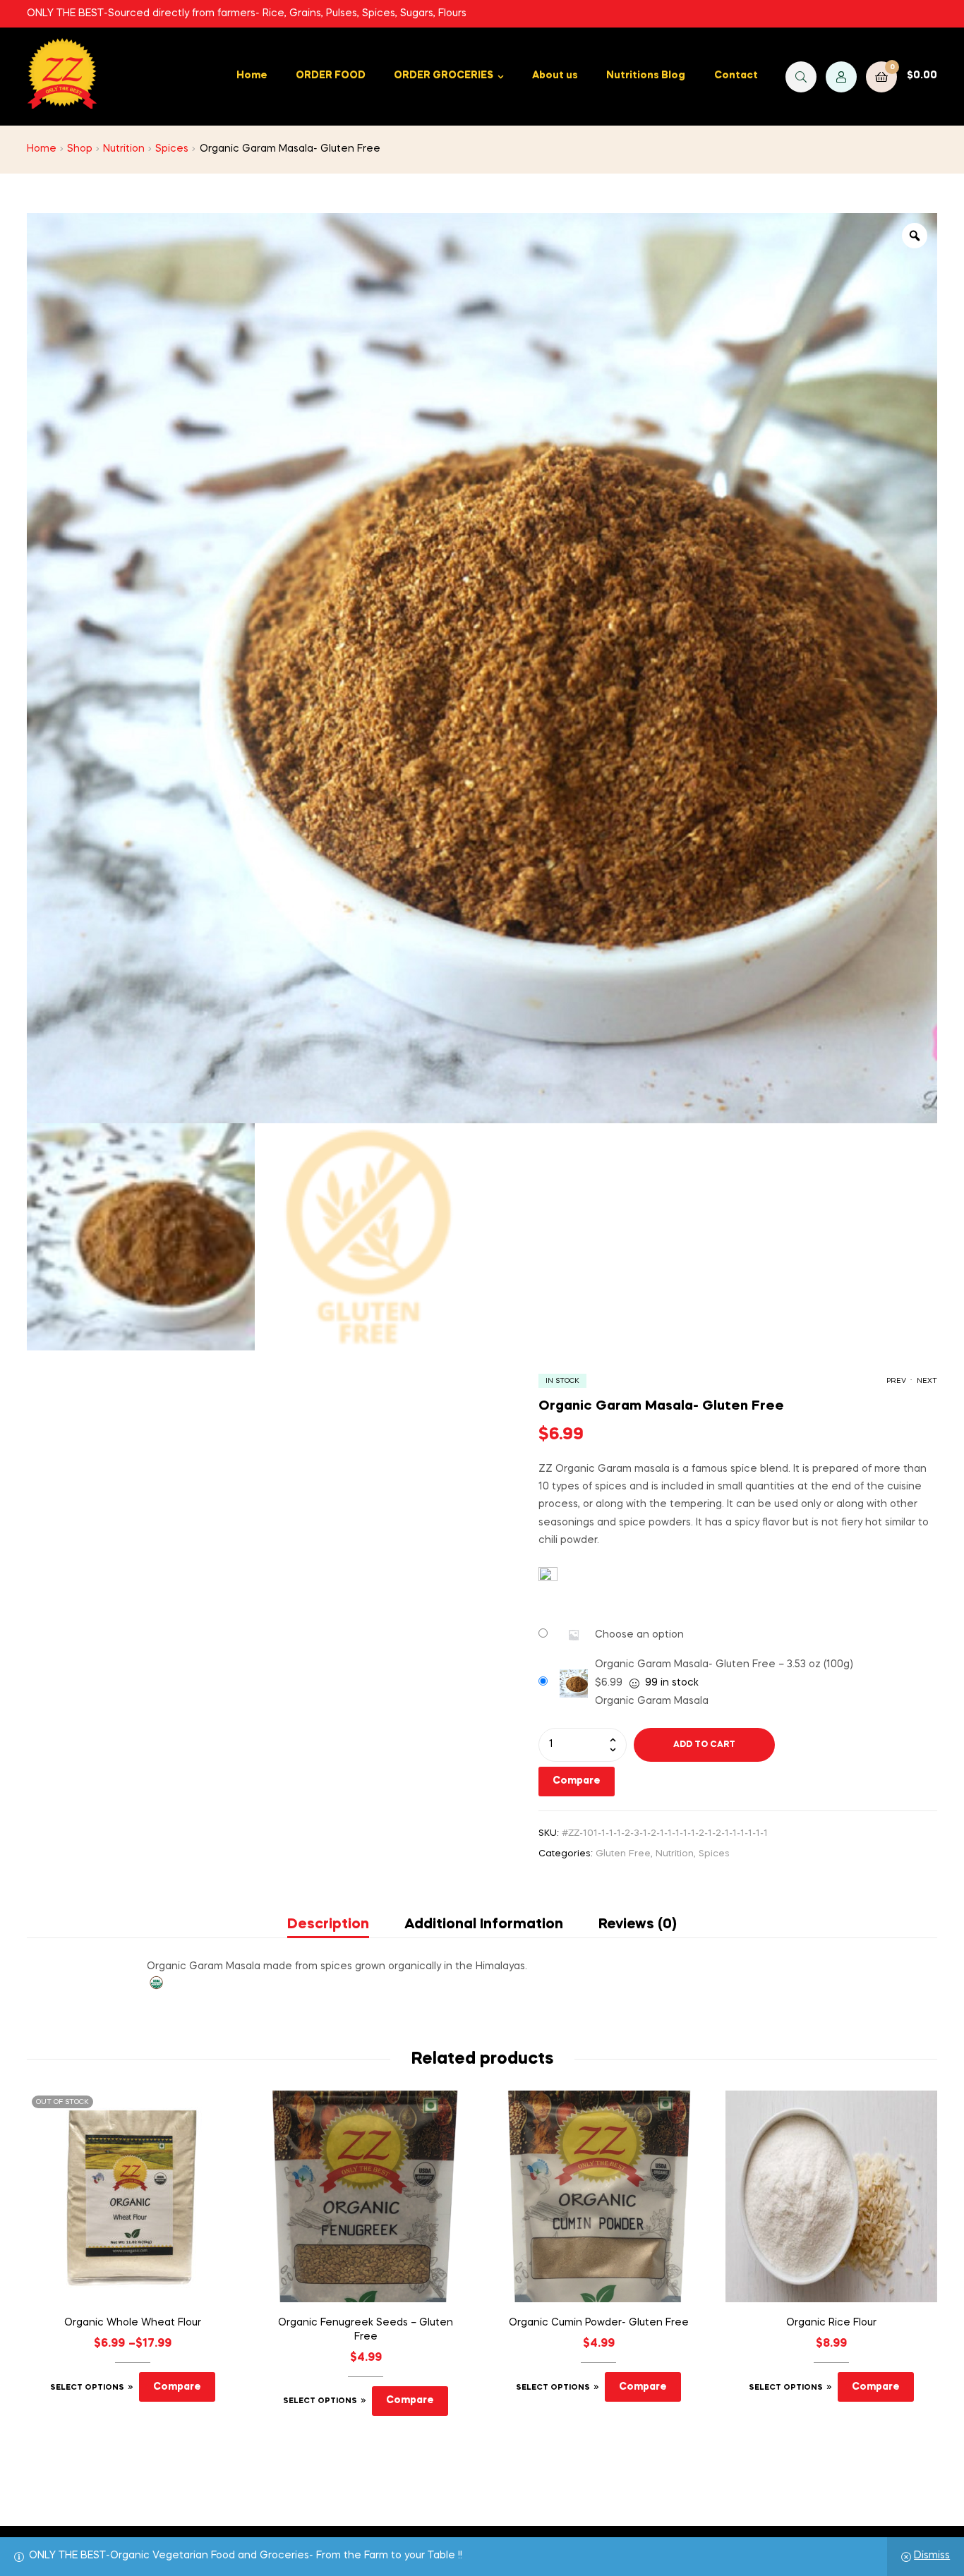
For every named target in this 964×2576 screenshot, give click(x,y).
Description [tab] (328, 1925)
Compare (577, 1781)
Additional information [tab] (484, 1925)
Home (252, 75)
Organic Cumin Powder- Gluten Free (599, 2323)
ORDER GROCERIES (444, 75)
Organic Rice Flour (831, 2323)
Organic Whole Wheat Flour (133, 2323)
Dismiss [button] (932, 2556)
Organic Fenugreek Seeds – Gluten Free (366, 2330)
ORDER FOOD (331, 75)
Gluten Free (623, 1854)
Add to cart (704, 1745)
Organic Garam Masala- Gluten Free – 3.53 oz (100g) (724, 1664)
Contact (736, 75)
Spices (172, 149)
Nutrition (124, 149)
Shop (80, 149)
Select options (87, 2388)
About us (555, 75)
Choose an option (639, 1635)
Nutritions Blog (646, 75)
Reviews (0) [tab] (638, 1925)
